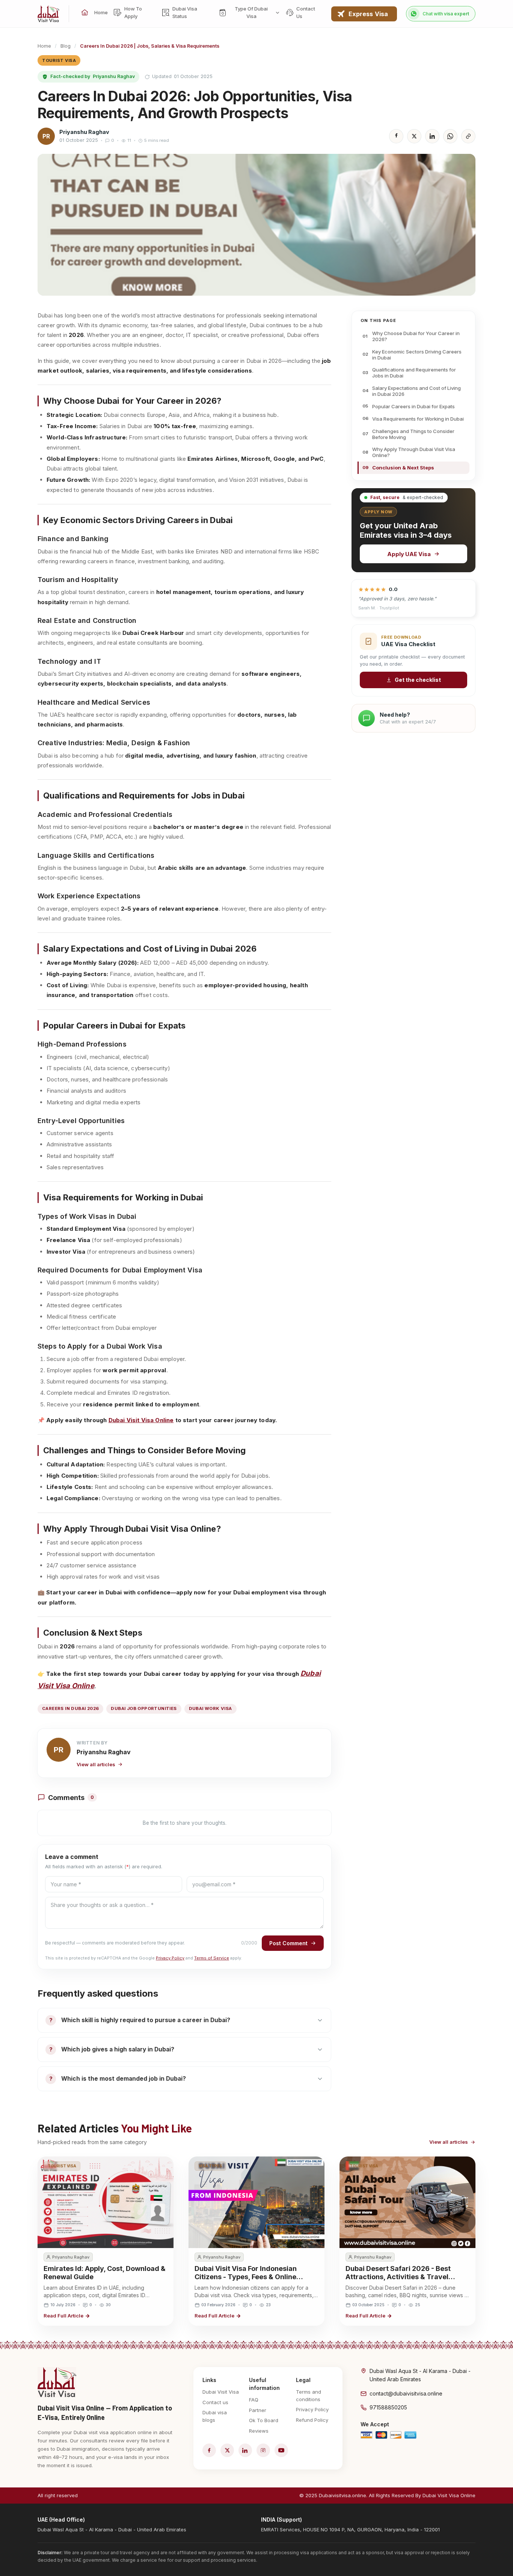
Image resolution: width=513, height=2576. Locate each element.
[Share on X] (414, 136)
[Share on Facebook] (396, 136)
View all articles (96, 1764)
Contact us (215, 2402)
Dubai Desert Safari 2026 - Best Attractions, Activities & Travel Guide (398, 2277)
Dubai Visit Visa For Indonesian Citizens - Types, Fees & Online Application (246, 2277)
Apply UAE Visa (409, 554)
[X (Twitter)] (227, 2450)
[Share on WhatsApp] (450, 136)
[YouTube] (281, 2450)
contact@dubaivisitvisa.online (406, 2393)
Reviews (259, 2431)
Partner (258, 2410)
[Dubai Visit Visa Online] (49, 14)
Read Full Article (63, 2316)
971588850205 (388, 2407)
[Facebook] (209, 2450)
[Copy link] (468, 136)
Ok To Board (264, 2420)
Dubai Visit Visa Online (141, 1420)
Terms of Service (212, 1958)
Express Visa (368, 14)
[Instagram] (263, 2450)
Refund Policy (312, 2420)
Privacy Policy (170, 1958)
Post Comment (288, 1943)
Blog (66, 46)
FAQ (254, 2400)
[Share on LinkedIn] (432, 136)
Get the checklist (418, 680)
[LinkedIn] (245, 2450)
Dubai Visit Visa (221, 2392)
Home (44, 46)
